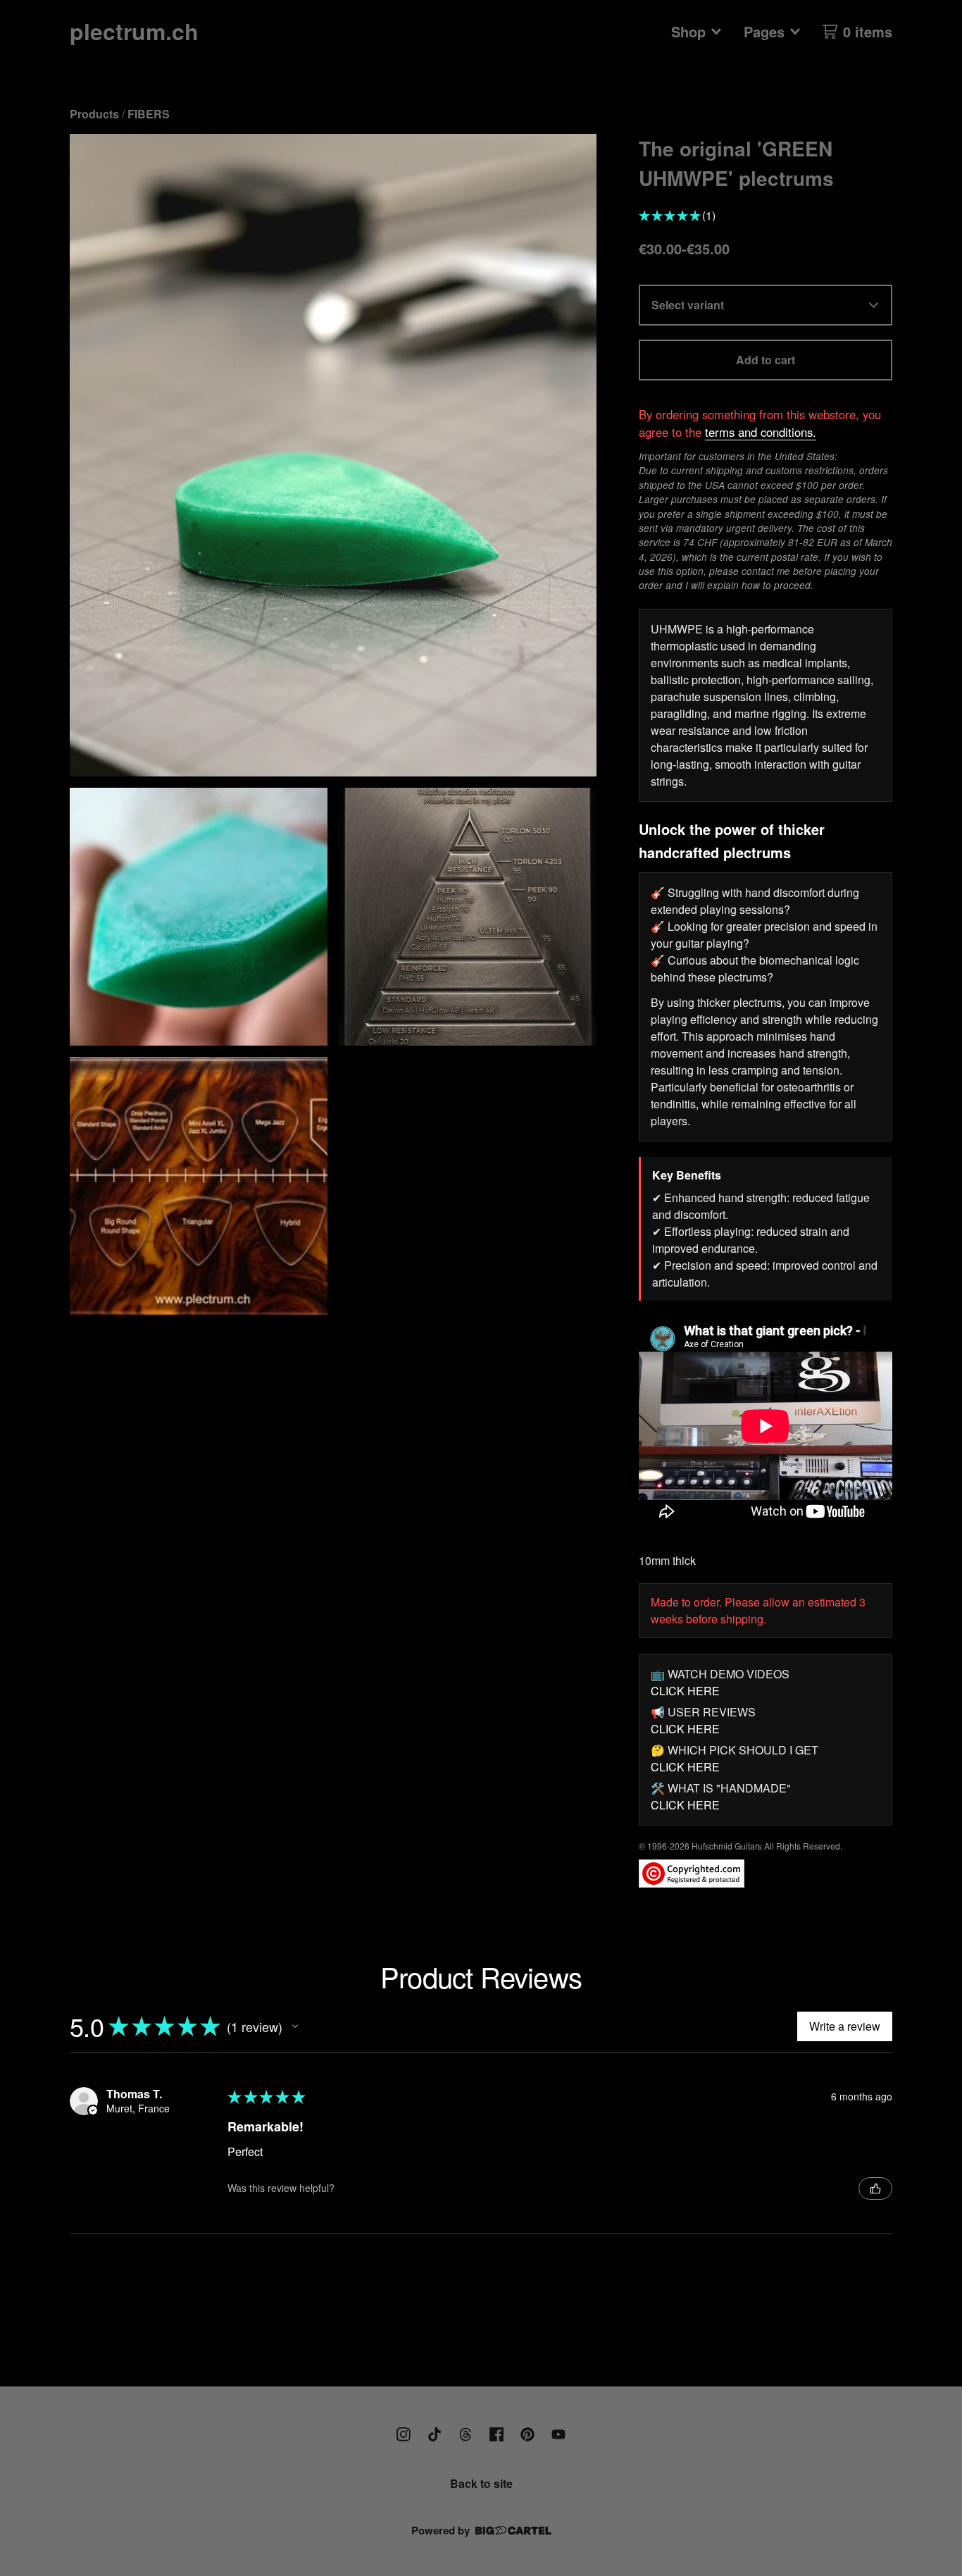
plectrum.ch (134, 31)
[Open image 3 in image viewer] (468, 917)
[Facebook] (496, 2434)
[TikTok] (435, 2434)
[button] (295, 2026)
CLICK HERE (685, 1691)
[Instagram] (404, 2434)
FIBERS (149, 114)
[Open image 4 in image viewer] (199, 1186)
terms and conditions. (761, 432)
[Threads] (466, 2434)
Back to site (481, 2483)
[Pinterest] (527, 2434)
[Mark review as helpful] (875, 2188)
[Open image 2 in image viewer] (199, 917)
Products (94, 114)
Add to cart (766, 360)
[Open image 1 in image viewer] (333, 456)
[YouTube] (558, 2434)
